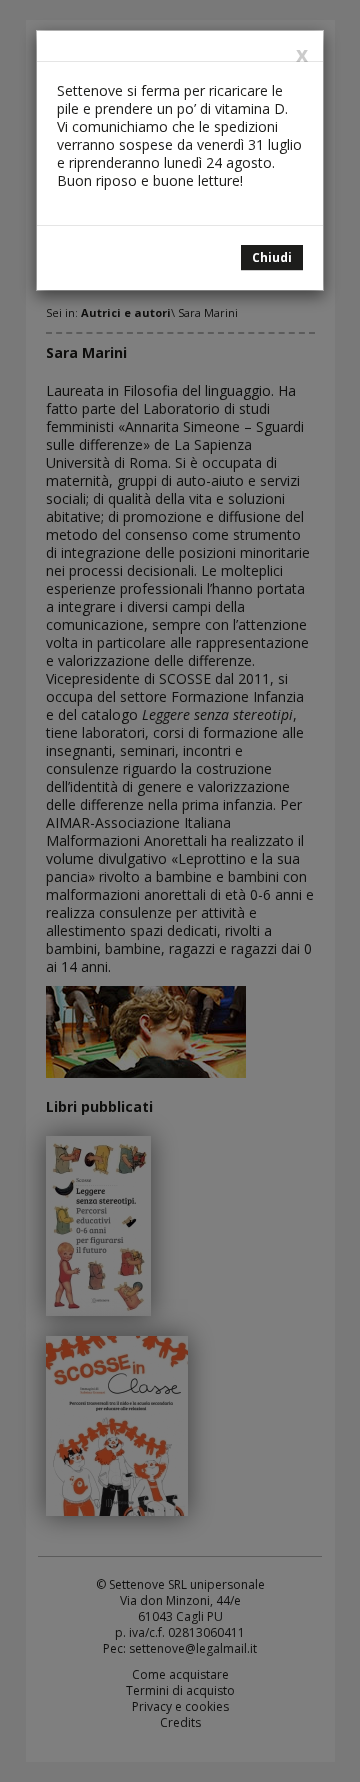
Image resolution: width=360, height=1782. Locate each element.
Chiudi (272, 257)
